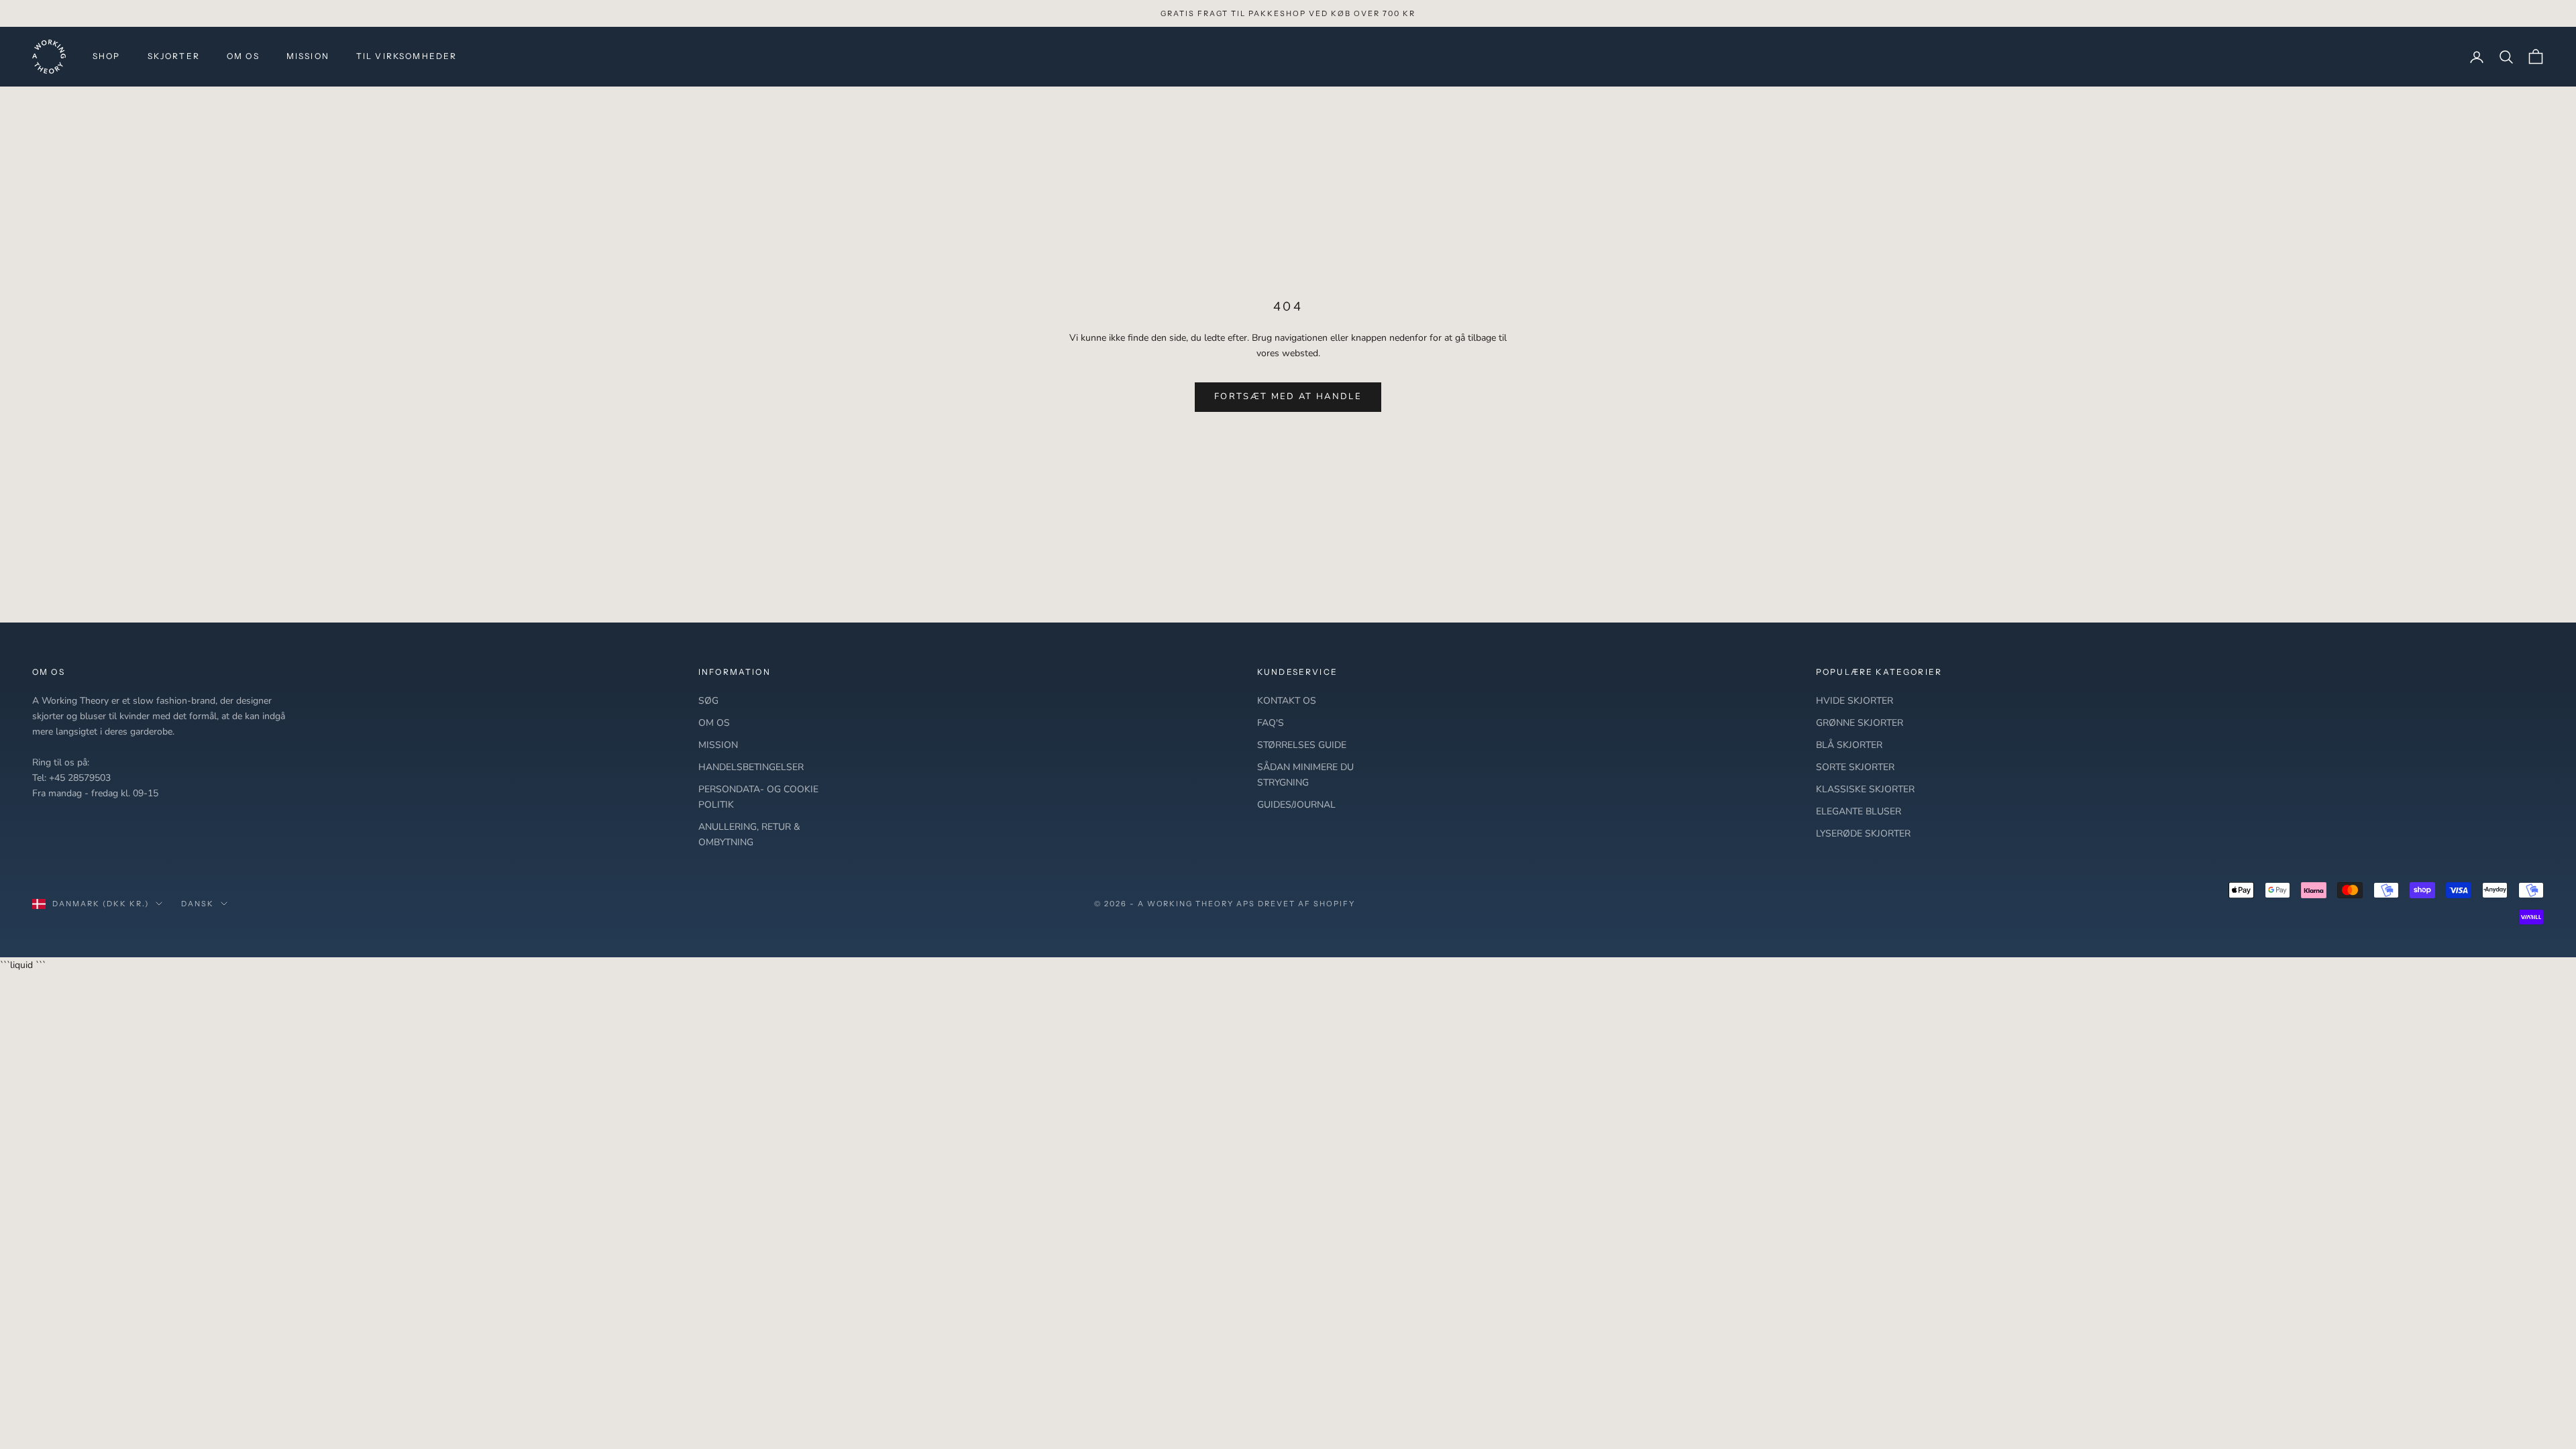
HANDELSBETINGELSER (751, 767)
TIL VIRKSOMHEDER (407, 56)
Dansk (198, 904)
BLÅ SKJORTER (1849, 745)
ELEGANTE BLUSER (1859, 811)
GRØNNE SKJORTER (1860, 723)
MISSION (308, 56)
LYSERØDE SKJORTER (1863, 834)
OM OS (243, 56)
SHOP (107, 56)
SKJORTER (174, 56)
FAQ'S (1271, 723)
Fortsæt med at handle (1288, 396)
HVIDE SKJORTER (1855, 701)
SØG (708, 701)
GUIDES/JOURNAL (1296, 805)
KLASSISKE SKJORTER (1865, 789)
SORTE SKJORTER (1855, 767)
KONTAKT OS (1287, 701)
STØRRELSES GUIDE (1302, 745)
